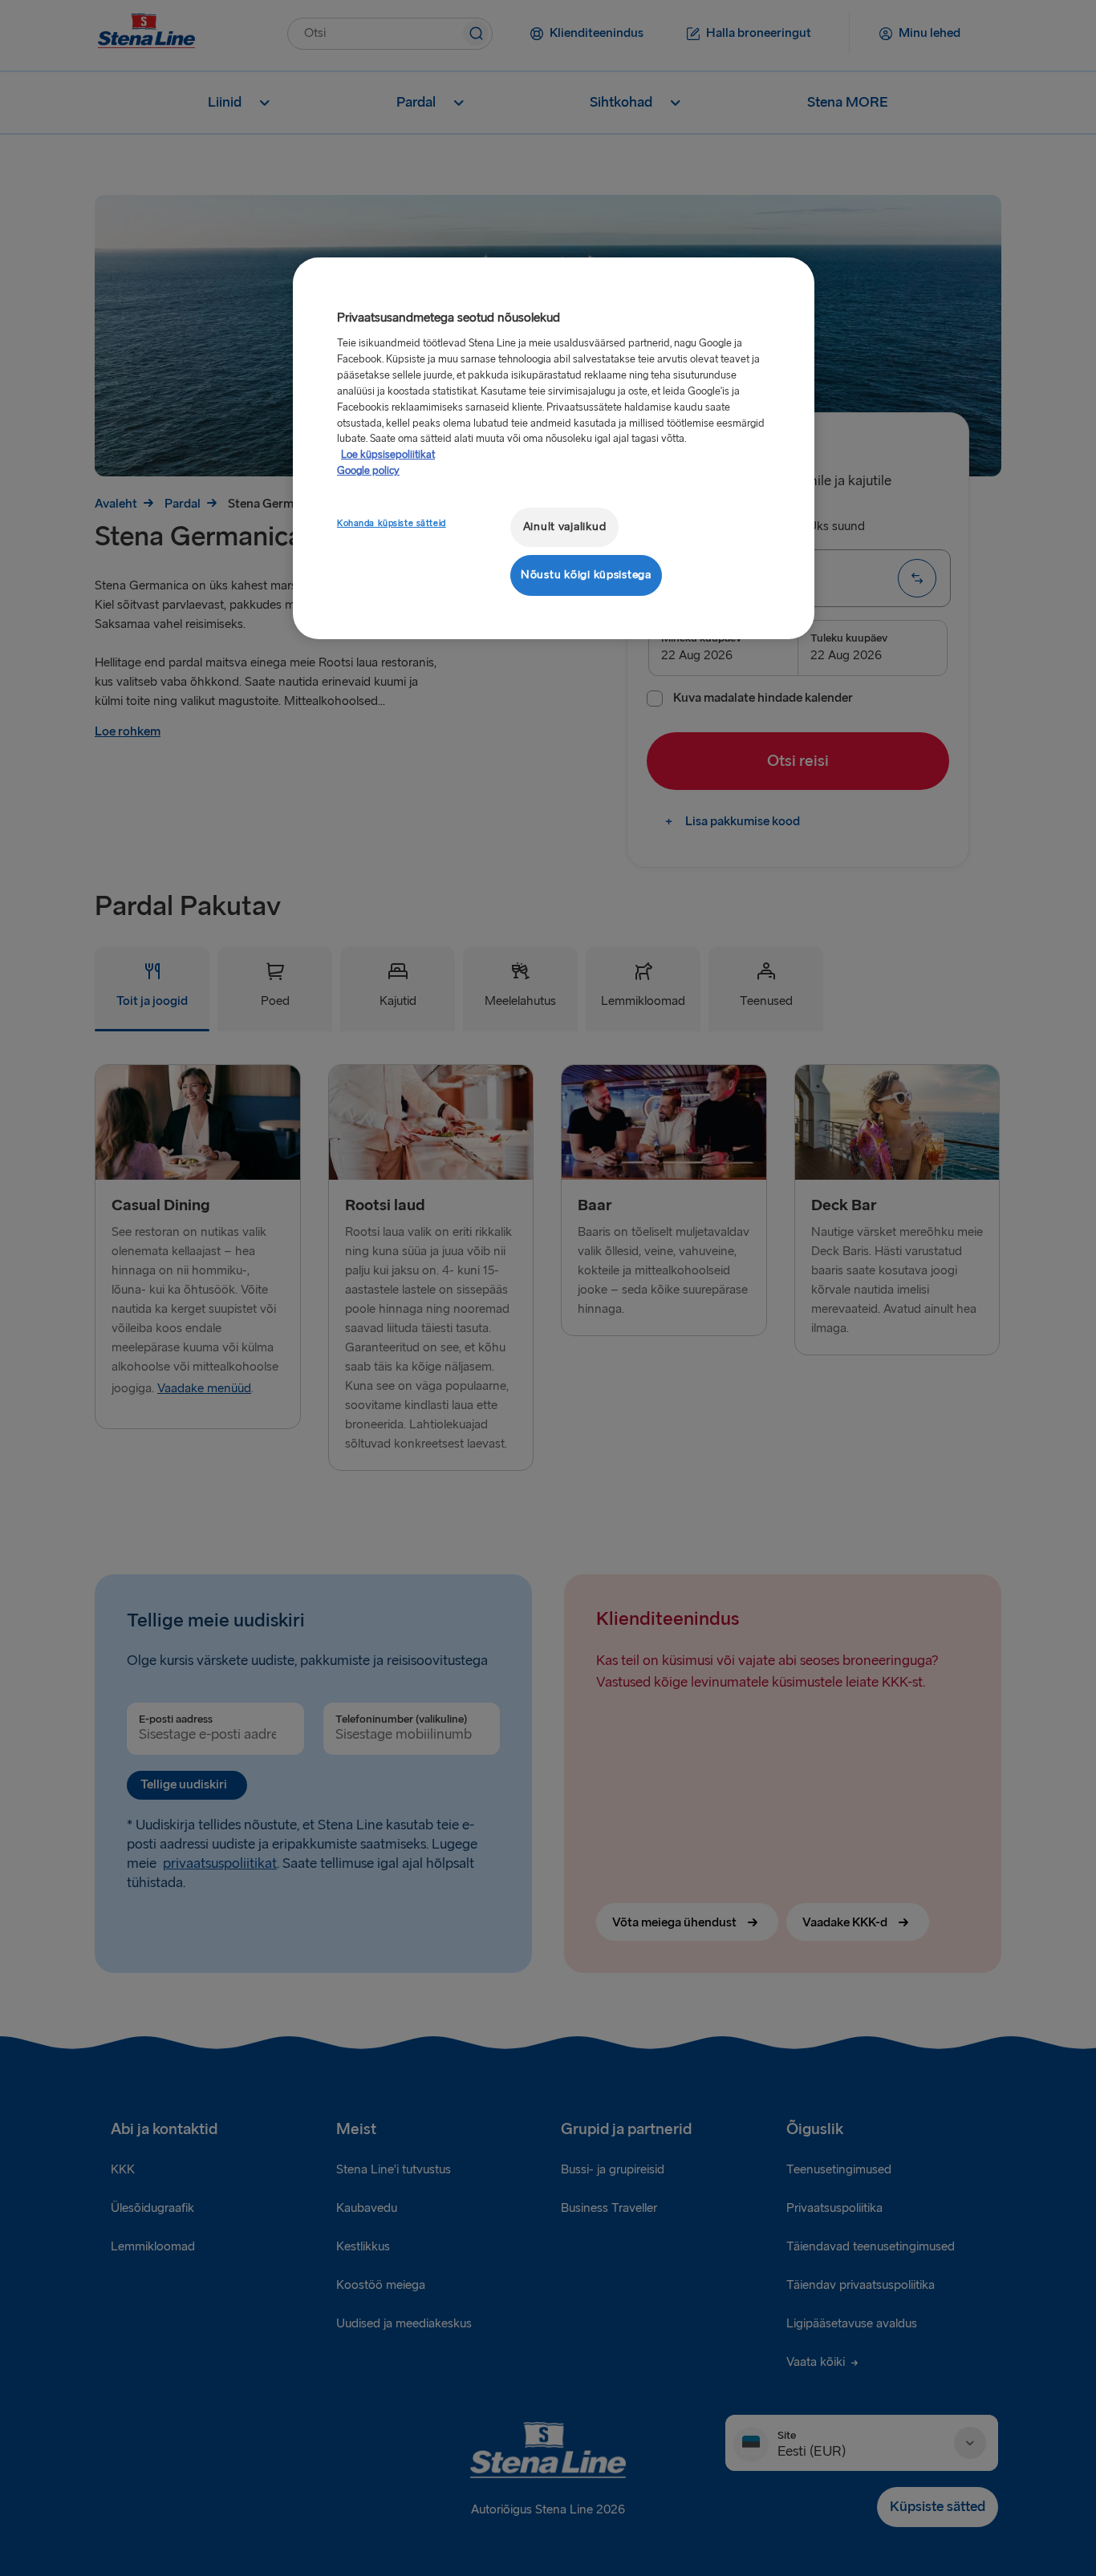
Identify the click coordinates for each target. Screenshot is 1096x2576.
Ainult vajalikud (565, 527)
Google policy (368, 471)
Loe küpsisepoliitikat (388, 455)
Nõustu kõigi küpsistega (586, 575)
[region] (554, 448)
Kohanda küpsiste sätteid (392, 523)
